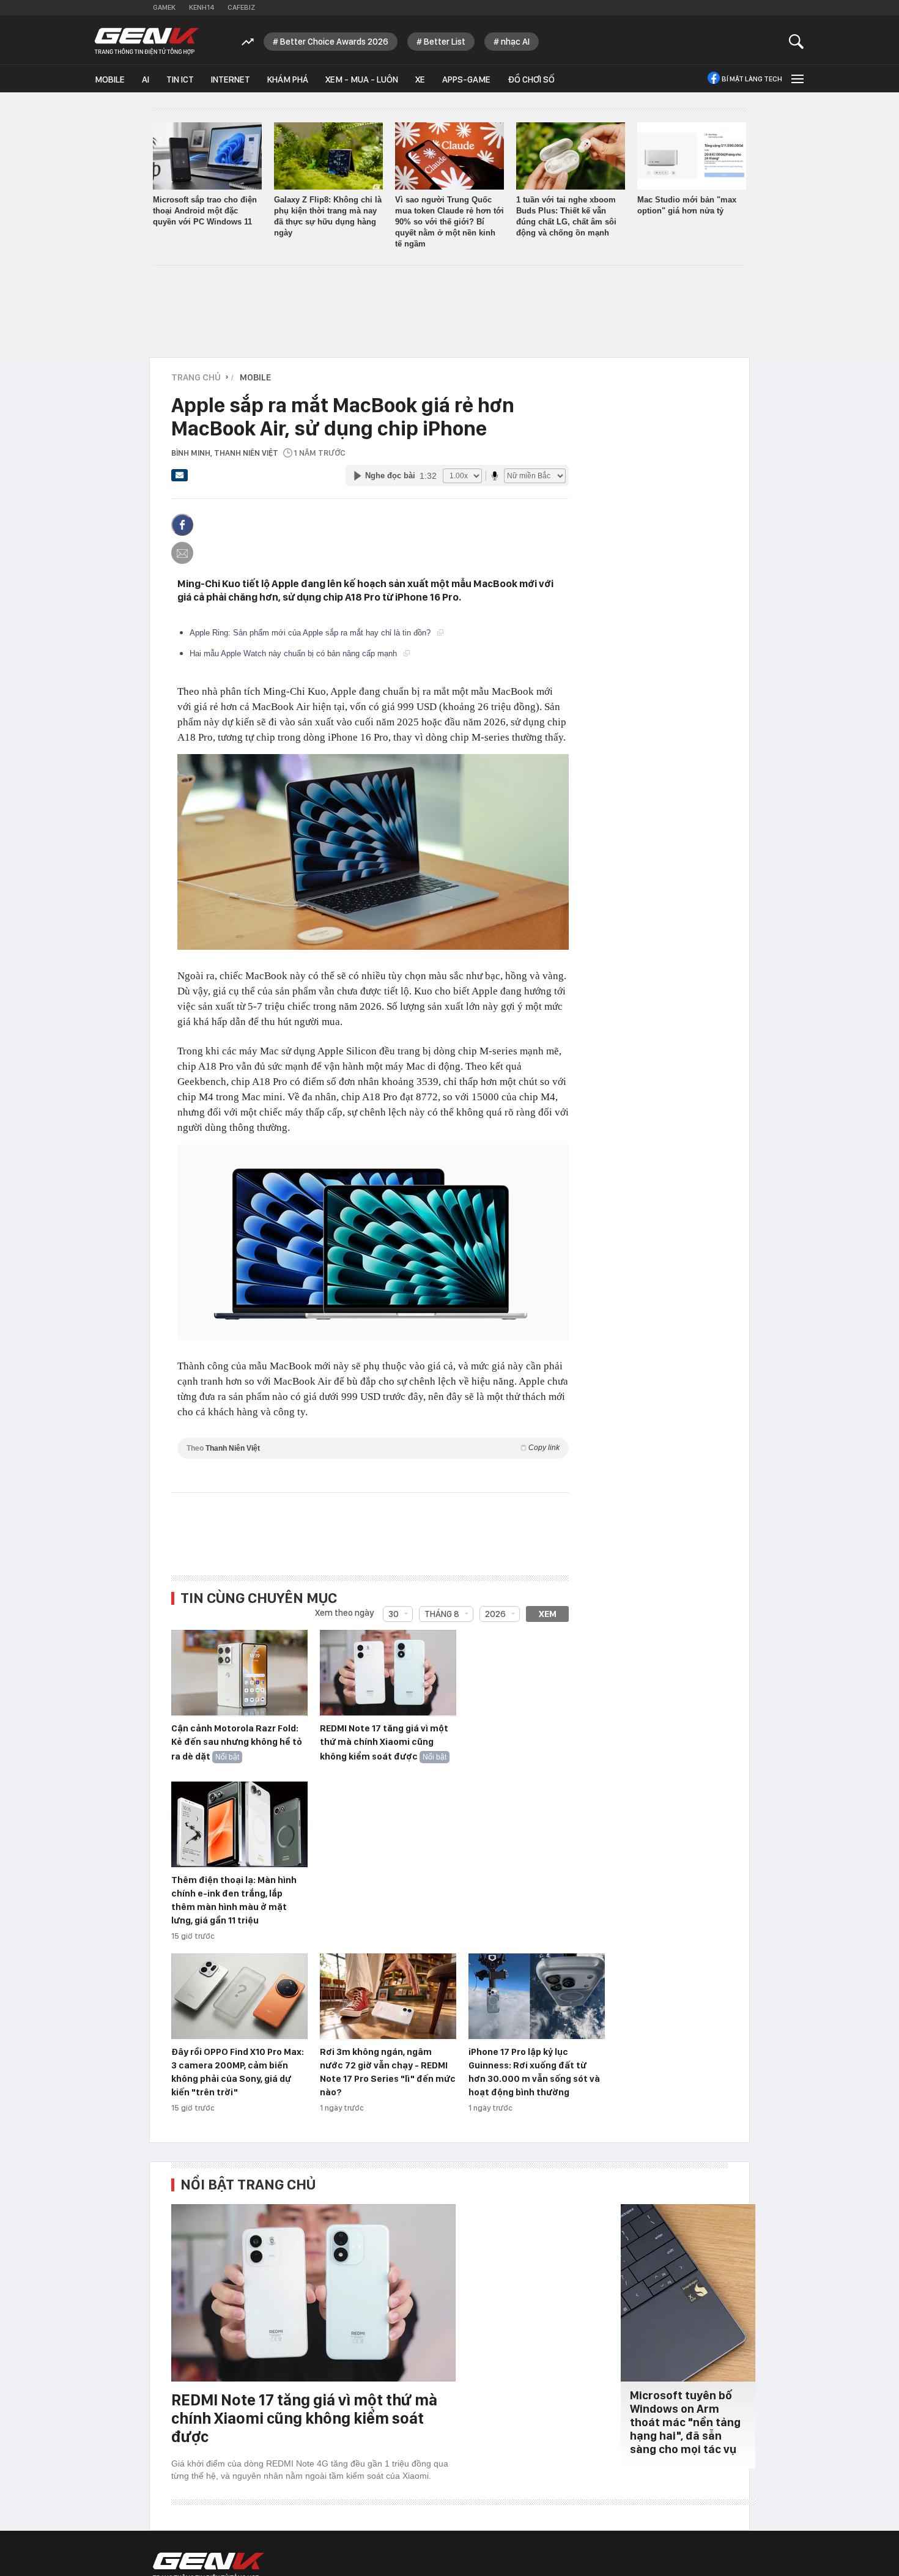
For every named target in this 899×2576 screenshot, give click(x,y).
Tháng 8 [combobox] (442, 1614)
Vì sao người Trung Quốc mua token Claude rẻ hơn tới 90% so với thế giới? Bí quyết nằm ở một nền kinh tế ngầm (449, 222)
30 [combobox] (394, 1614)
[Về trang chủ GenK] (147, 41)
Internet (231, 80)
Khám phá (288, 80)
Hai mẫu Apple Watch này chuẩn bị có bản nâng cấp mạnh (294, 653)
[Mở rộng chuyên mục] (796, 79)
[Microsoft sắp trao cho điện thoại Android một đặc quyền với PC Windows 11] (207, 156)
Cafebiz (241, 7)
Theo (373, 1448)
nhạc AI (515, 42)
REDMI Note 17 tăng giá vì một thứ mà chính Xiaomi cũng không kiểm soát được (384, 1742)
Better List (445, 42)
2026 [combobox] (495, 1614)
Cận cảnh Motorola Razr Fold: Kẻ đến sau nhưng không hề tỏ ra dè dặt (237, 1742)
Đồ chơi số (531, 80)
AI (146, 80)
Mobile (110, 80)
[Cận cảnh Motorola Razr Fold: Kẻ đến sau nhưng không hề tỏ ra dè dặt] (239, 1673)
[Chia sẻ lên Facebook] (182, 525)
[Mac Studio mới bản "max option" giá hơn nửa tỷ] (692, 156)
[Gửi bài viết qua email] (180, 479)
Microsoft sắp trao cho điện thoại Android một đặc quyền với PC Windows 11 (205, 211)
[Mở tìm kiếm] (797, 41)
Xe (420, 80)
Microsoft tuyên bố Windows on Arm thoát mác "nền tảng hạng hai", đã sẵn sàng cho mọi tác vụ (685, 2422)
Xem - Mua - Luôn (362, 80)
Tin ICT (180, 80)
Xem (548, 1614)
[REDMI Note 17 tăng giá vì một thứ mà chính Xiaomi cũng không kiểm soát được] (388, 1673)
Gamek (164, 7)
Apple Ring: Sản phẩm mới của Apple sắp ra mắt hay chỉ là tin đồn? (311, 633)
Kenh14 (202, 7)
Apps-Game (466, 80)
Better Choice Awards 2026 (334, 42)
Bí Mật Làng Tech (752, 79)
